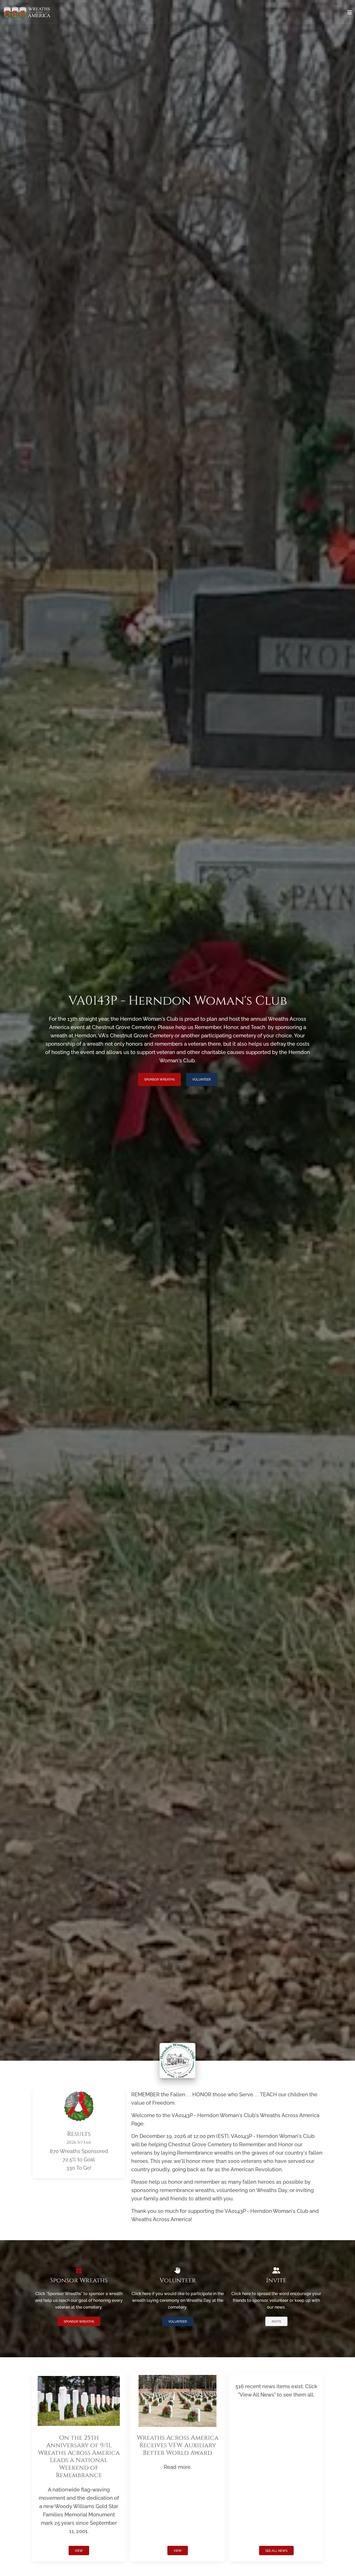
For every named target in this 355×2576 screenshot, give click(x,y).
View (79, 2551)
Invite (276, 2322)
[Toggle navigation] (350, 12)
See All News (276, 2551)
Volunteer (202, 1080)
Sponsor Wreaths (159, 1080)
